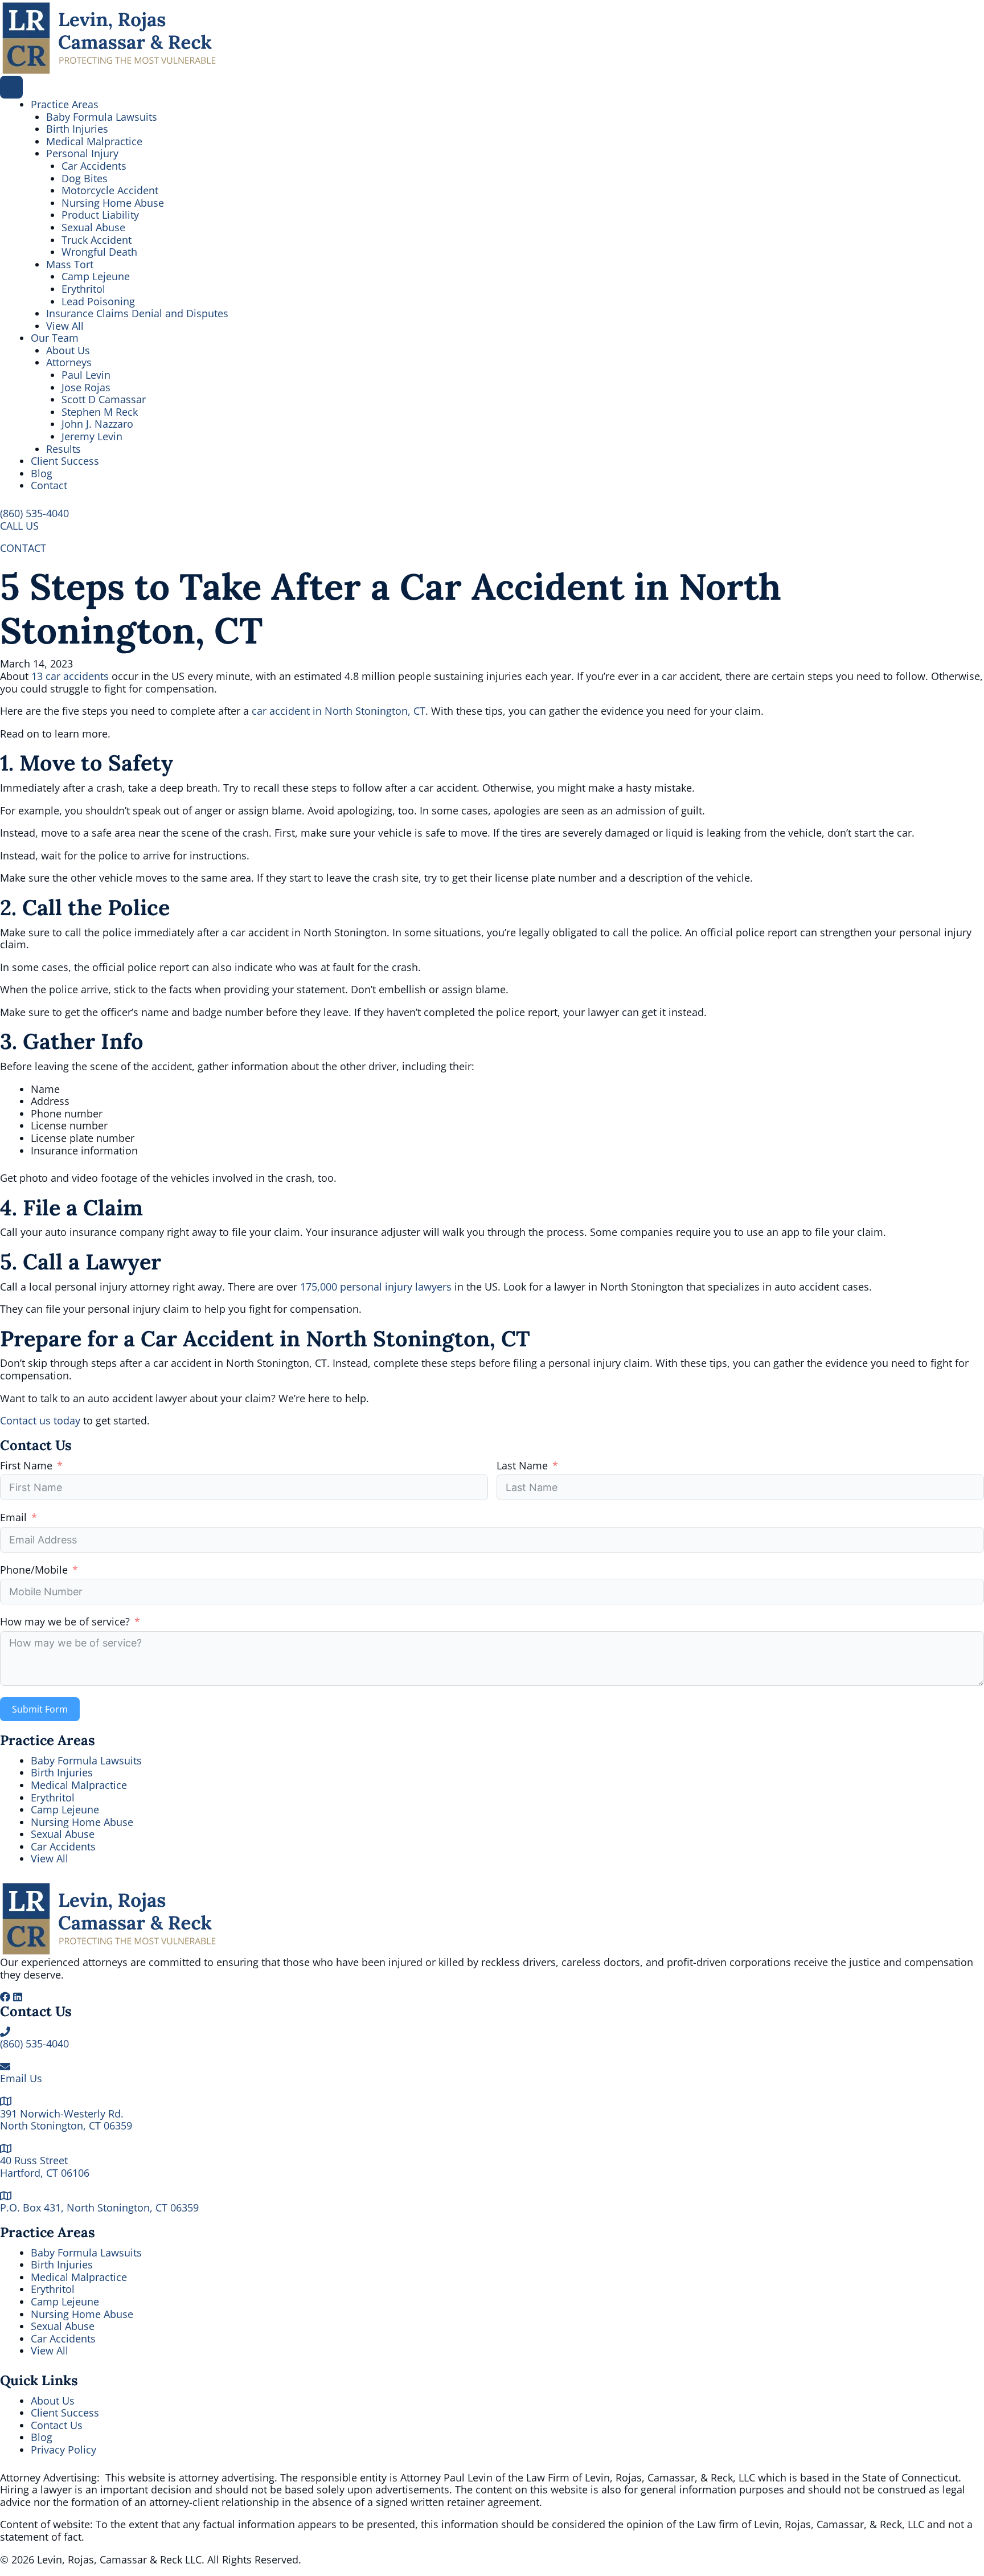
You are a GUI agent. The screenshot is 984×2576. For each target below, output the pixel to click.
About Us (68, 350)
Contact (49, 485)
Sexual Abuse (93, 227)
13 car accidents (70, 676)
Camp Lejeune (96, 276)
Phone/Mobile (34, 1570)
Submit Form (40, 1709)
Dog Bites (85, 178)
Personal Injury (82, 153)
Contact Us (57, 2425)
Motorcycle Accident (110, 190)
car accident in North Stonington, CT (339, 711)
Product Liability (100, 215)
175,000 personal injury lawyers (376, 1287)
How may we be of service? (65, 1622)
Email (13, 1518)
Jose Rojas (86, 387)
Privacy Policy (63, 2450)
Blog (42, 473)
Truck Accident (97, 240)
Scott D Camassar (104, 399)
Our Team (55, 338)
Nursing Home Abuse (113, 203)
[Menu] (11, 87)
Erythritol (83, 289)
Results (63, 449)
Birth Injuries (77, 129)
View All (65, 326)
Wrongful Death (99, 252)
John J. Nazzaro (97, 424)
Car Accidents (94, 166)
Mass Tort (70, 264)
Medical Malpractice (94, 141)
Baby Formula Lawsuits (102, 117)
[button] (34, 513)
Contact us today (40, 1420)
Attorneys (69, 362)
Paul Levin (86, 375)
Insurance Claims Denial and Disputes (137, 313)
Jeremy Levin (92, 436)
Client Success (65, 461)
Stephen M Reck (100, 412)
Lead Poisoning (98, 301)
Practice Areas (65, 104)
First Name (26, 1466)
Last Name (522, 1466)
